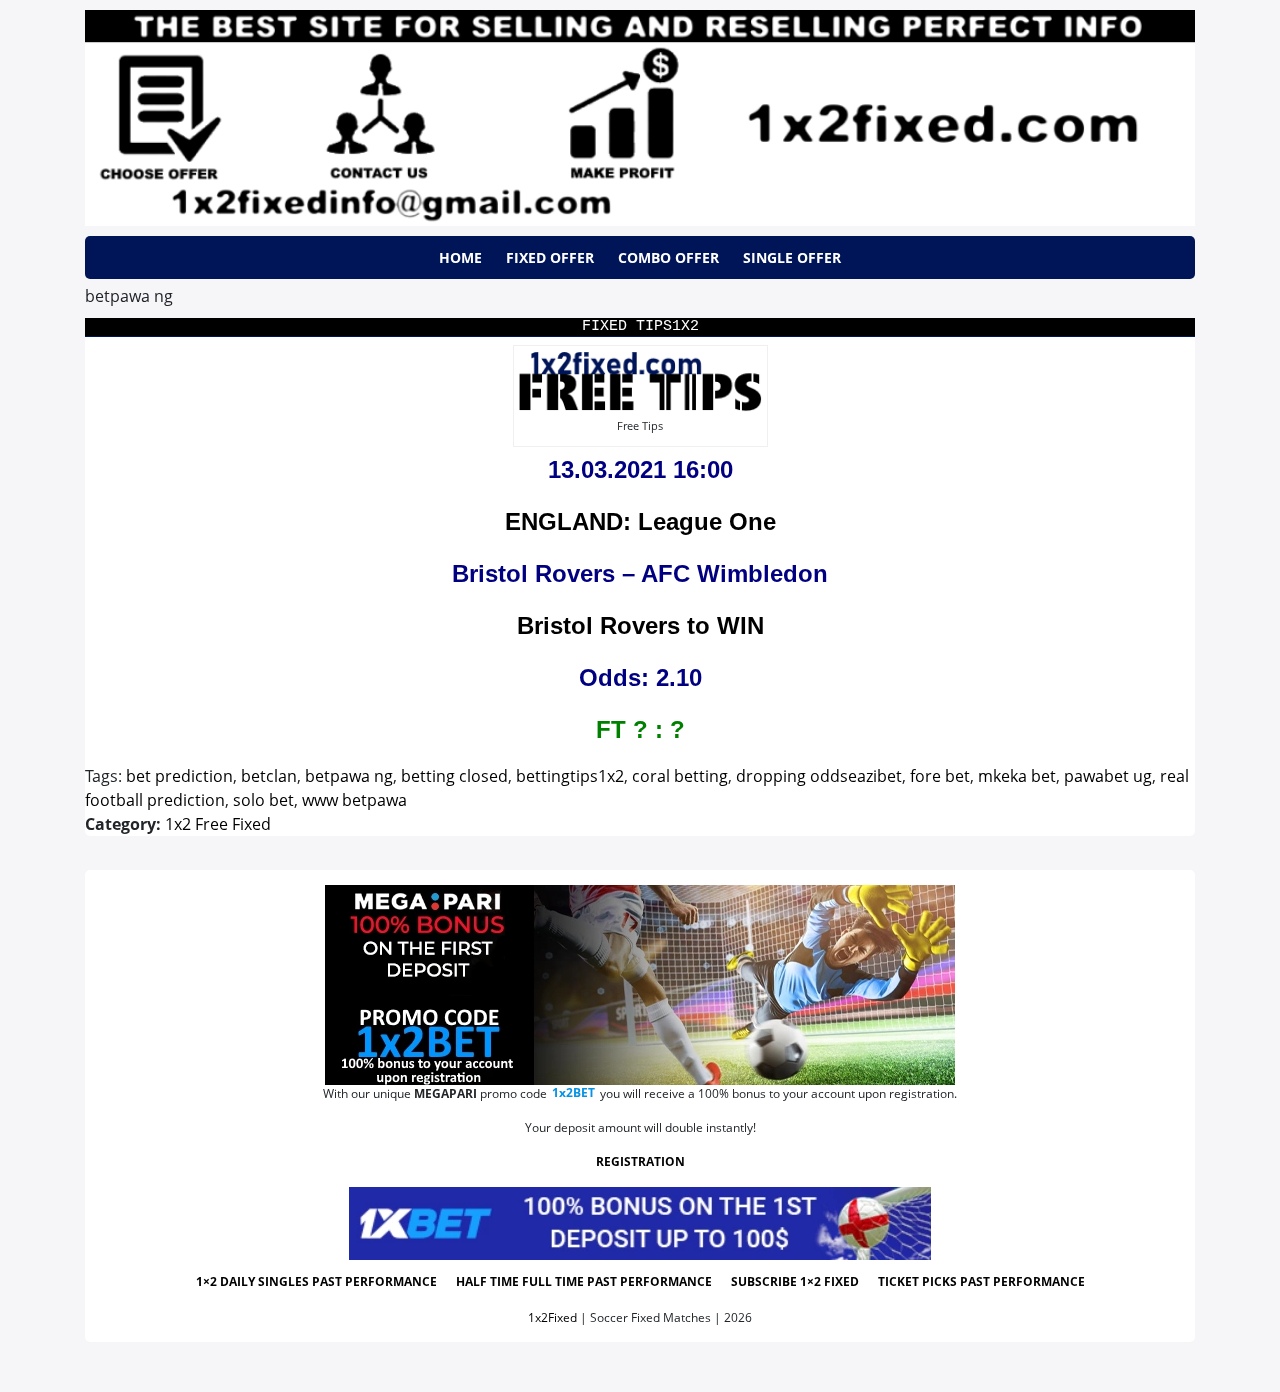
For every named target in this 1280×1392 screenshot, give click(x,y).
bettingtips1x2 (570, 776)
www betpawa (354, 800)
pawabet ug (1108, 776)
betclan (269, 776)
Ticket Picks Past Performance (981, 1281)
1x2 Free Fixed (218, 824)
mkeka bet (1017, 776)
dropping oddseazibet (819, 776)
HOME (460, 257)
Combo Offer (668, 257)
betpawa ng (349, 776)
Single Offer (792, 257)
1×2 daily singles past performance (316, 1281)
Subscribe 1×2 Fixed (795, 1281)
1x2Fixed (552, 1317)
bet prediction (179, 776)
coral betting (680, 776)
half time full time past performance (584, 1281)
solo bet (263, 800)
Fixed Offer (550, 257)
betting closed (454, 776)
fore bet (940, 776)
